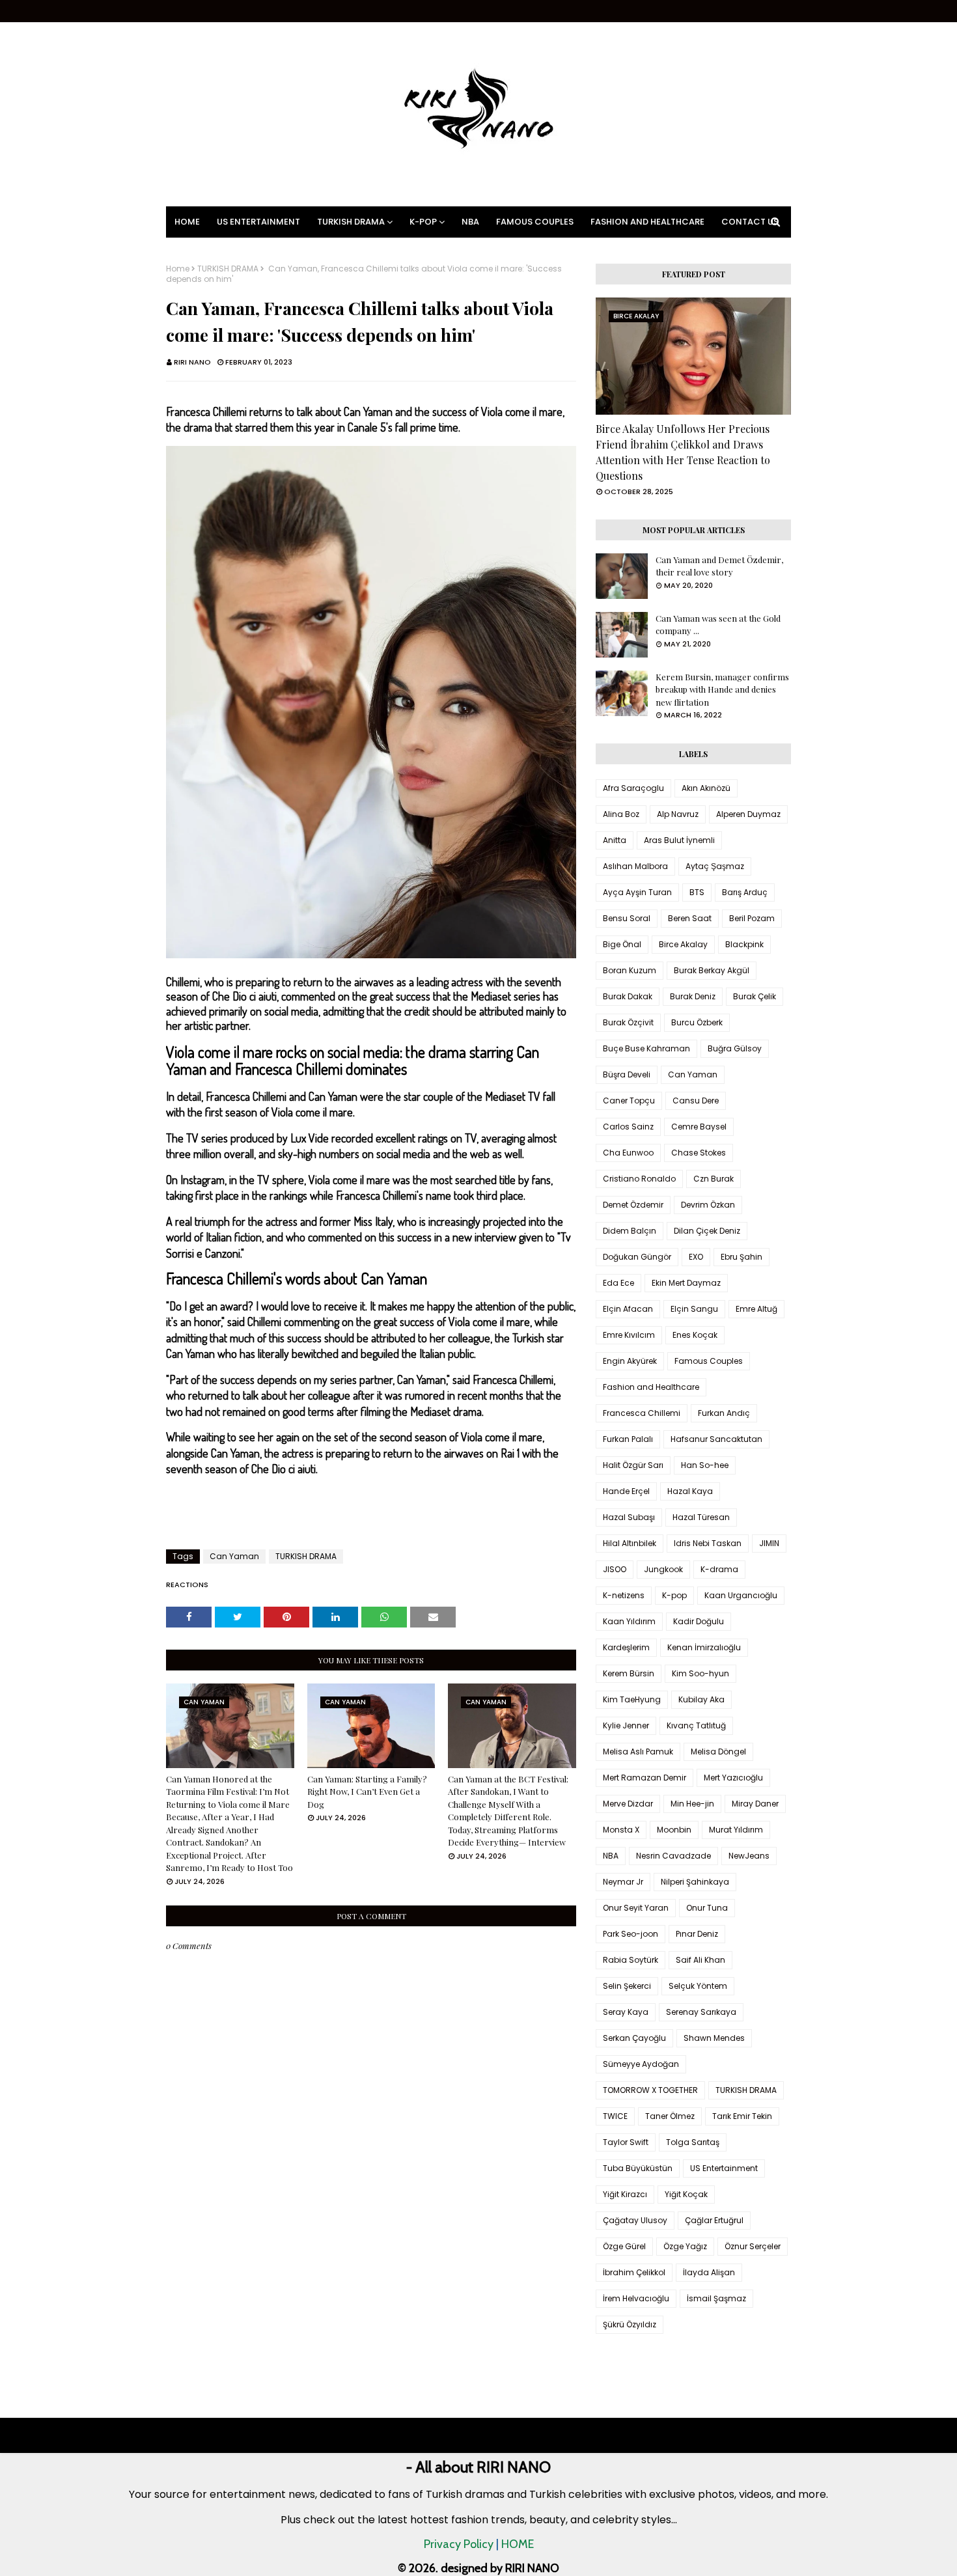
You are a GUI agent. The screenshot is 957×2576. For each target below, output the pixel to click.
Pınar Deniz (697, 1934)
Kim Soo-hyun (700, 1673)
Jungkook (663, 1569)
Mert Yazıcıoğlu (733, 1778)
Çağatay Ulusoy (635, 2220)
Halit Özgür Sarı (633, 1465)
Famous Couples (709, 1361)
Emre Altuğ (756, 1309)
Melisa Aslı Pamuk (638, 1752)
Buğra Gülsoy (735, 1048)
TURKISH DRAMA (228, 269)
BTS (697, 892)
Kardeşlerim (626, 1647)
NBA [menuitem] (470, 222)
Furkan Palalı (628, 1439)
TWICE (615, 2116)
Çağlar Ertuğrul (714, 2220)
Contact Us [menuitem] (750, 222)
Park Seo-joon (631, 1934)
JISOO (615, 1569)
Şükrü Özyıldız (630, 2324)
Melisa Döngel (718, 1752)
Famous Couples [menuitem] (535, 222)
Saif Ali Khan (700, 1960)
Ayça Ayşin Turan (637, 892)
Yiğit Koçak (686, 2194)
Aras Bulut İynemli (679, 840)
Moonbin (674, 1830)
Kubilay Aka (701, 1699)
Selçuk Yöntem (698, 1986)
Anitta (615, 840)
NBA (611, 1856)
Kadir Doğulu (699, 1621)
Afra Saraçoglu (633, 788)
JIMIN (769, 1543)
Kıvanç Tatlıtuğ (696, 1725)
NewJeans (749, 1856)
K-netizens (624, 1595)
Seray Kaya (626, 2012)
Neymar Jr (623, 1882)
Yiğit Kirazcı (625, 2194)
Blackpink (744, 944)
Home (178, 269)
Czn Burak (714, 1179)
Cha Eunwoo (628, 1153)
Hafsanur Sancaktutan (716, 1439)
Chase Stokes (699, 1153)
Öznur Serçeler (753, 2246)
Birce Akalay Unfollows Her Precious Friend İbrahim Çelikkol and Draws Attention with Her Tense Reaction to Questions (683, 452)
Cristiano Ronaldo (639, 1179)
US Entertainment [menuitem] (258, 222)
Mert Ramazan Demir (645, 1778)
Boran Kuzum (630, 970)
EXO (696, 1257)
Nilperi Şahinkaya (695, 1882)
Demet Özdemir (633, 1205)
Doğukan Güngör (637, 1257)
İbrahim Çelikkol (634, 2272)
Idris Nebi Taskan (708, 1543)
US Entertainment (724, 2168)
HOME (518, 2544)
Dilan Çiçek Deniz (707, 1231)
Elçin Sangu (694, 1309)
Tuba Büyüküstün (638, 2168)
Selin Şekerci (627, 1986)
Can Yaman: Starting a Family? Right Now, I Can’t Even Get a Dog (367, 1792)
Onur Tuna (707, 1908)
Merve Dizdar (628, 1804)
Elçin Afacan (628, 1309)
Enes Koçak (695, 1335)
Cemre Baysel (699, 1127)
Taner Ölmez (670, 2116)
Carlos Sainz (628, 1127)
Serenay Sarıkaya (701, 2012)
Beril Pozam (752, 918)
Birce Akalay (683, 944)
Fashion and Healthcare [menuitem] (647, 222)
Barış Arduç (745, 892)
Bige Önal (622, 944)
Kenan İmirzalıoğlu (704, 1647)
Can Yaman (234, 1556)
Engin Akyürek (630, 1361)
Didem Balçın (630, 1231)
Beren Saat (690, 918)
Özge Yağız (685, 2246)
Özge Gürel (624, 2246)
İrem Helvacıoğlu (636, 2298)
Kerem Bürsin (629, 1673)
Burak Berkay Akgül (712, 970)
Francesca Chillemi (642, 1413)
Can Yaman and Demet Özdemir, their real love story (719, 566)
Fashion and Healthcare (651, 1387)
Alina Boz (621, 814)
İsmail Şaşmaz (716, 2298)
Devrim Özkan (708, 1205)
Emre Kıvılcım (629, 1335)
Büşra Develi (627, 1074)
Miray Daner (755, 1804)
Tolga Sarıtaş (693, 2142)
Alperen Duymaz (748, 814)
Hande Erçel (626, 1491)
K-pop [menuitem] (423, 222)
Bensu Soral (627, 918)
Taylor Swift (626, 2142)
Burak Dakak (628, 996)
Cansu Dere (696, 1101)
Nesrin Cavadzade (673, 1856)
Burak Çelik (755, 996)
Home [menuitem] (187, 222)
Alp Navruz (678, 814)
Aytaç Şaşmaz (715, 866)
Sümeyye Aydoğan (641, 2064)
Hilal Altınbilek (630, 1543)
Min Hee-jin (692, 1804)
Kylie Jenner (626, 1725)
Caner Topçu (629, 1101)
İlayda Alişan (709, 2272)
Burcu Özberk (697, 1022)
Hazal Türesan (701, 1517)
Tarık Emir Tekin (742, 2116)
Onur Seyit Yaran (636, 1908)
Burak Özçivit (628, 1022)
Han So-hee (705, 1465)
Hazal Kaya (690, 1491)
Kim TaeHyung (632, 1699)
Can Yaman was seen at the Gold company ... (718, 625)
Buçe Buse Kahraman (646, 1048)
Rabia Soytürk (631, 1960)
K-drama (719, 1569)
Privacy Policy (459, 2544)
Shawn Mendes (714, 2038)
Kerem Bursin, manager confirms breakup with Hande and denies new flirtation (722, 689)
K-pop (674, 1595)
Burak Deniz (693, 996)
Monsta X (621, 1830)
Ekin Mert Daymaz (686, 1283)
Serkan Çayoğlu (634, 2038)
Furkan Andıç (724, 1413)
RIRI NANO (192, 362)
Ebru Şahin (742, 1257)
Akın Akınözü (706, 788)
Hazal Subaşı (629, 1517)
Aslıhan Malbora (635, 866)
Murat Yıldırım (736, 1830)
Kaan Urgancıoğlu (741, 1595)
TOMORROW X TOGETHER (650, 2090)
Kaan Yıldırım (629, 1621)
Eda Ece (618, 1283)
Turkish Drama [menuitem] (351, 222)
